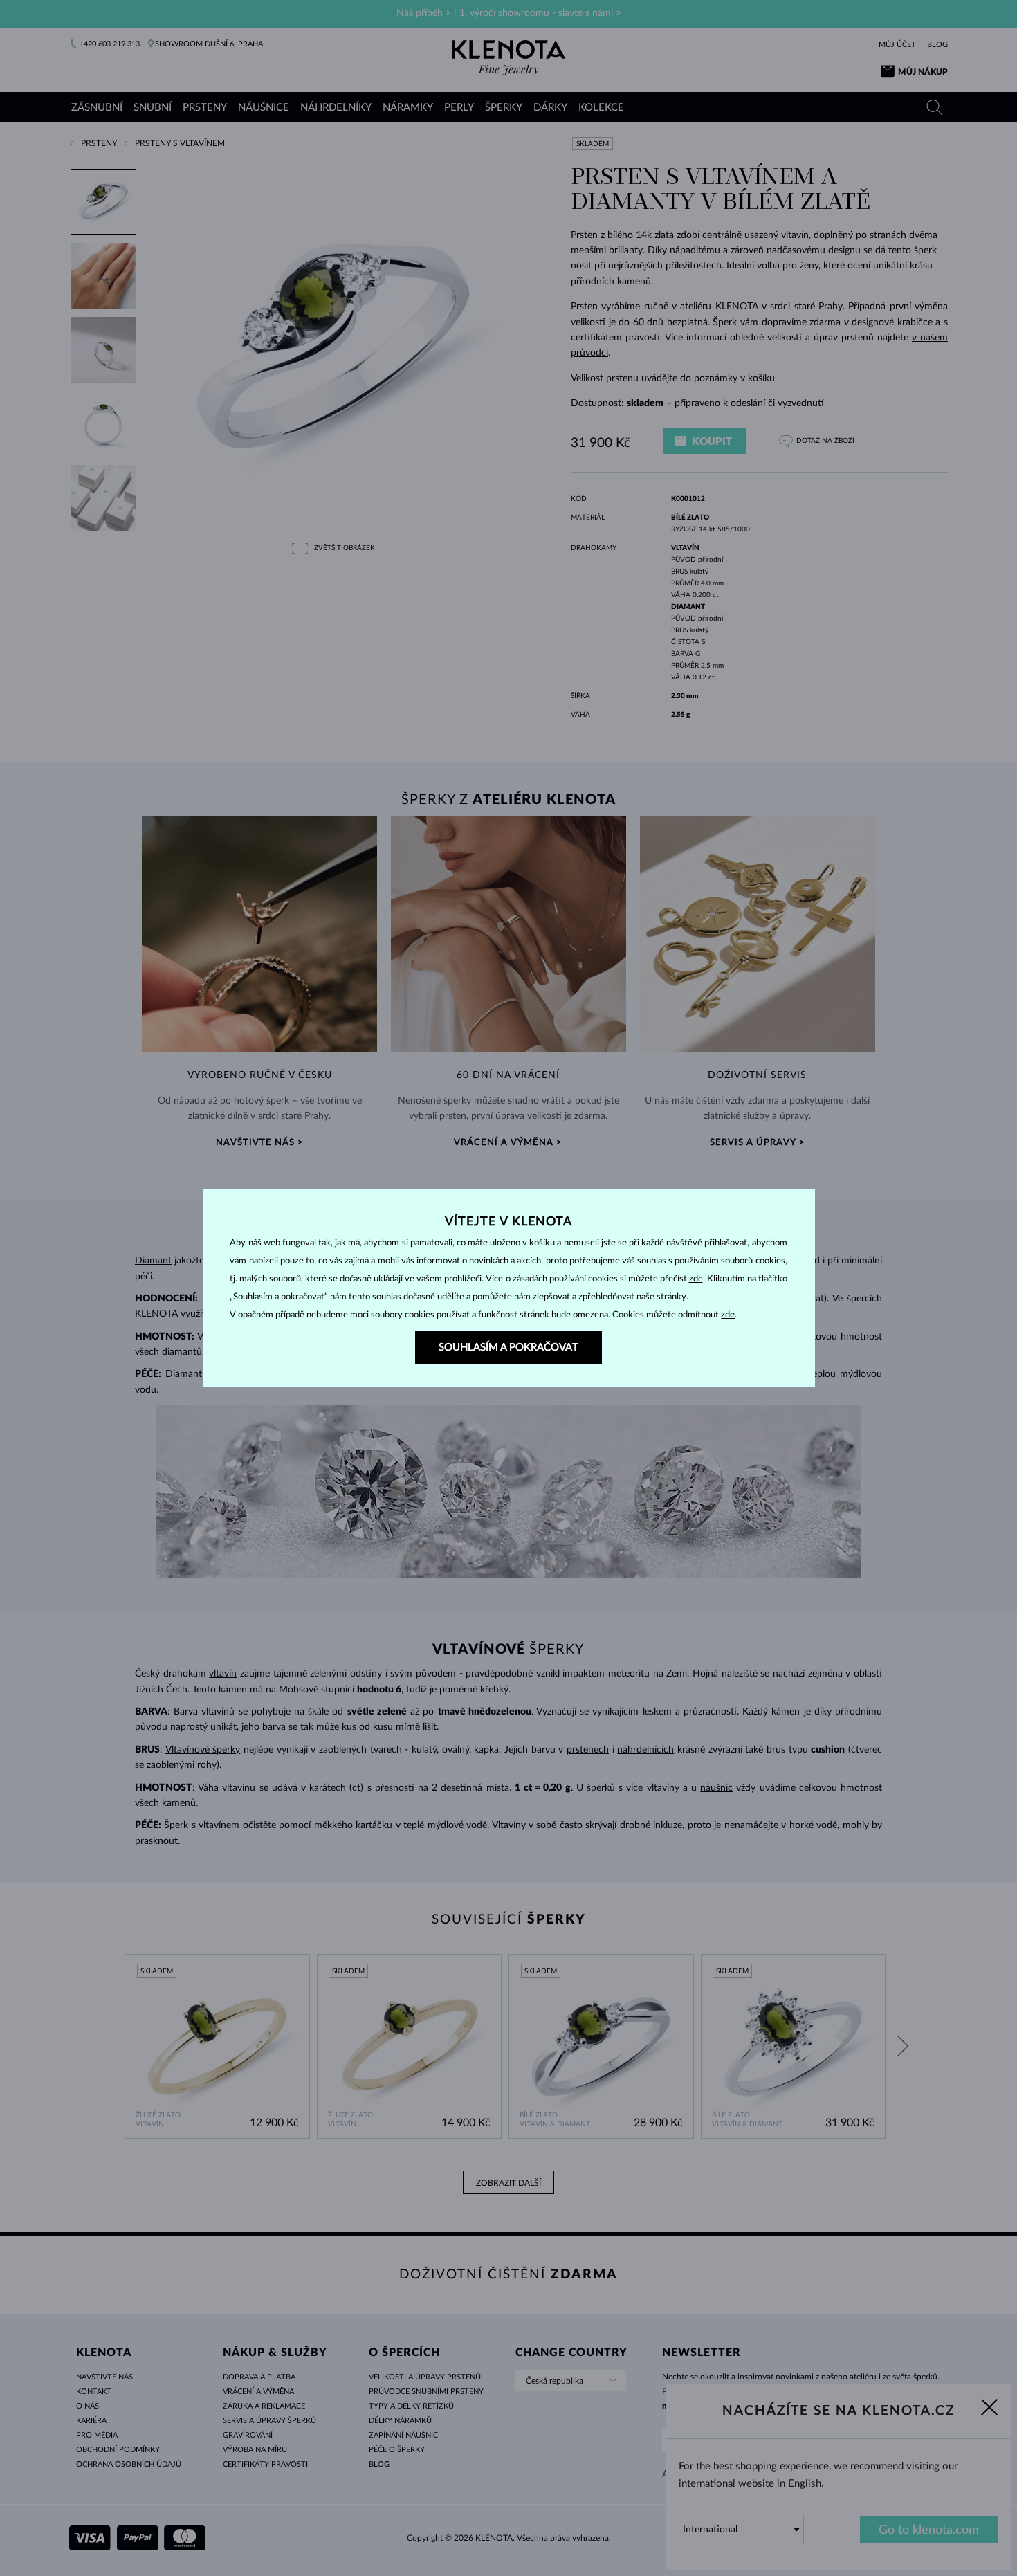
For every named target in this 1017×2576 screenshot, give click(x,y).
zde (696, 1279)
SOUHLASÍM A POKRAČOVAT (508, 1348)
